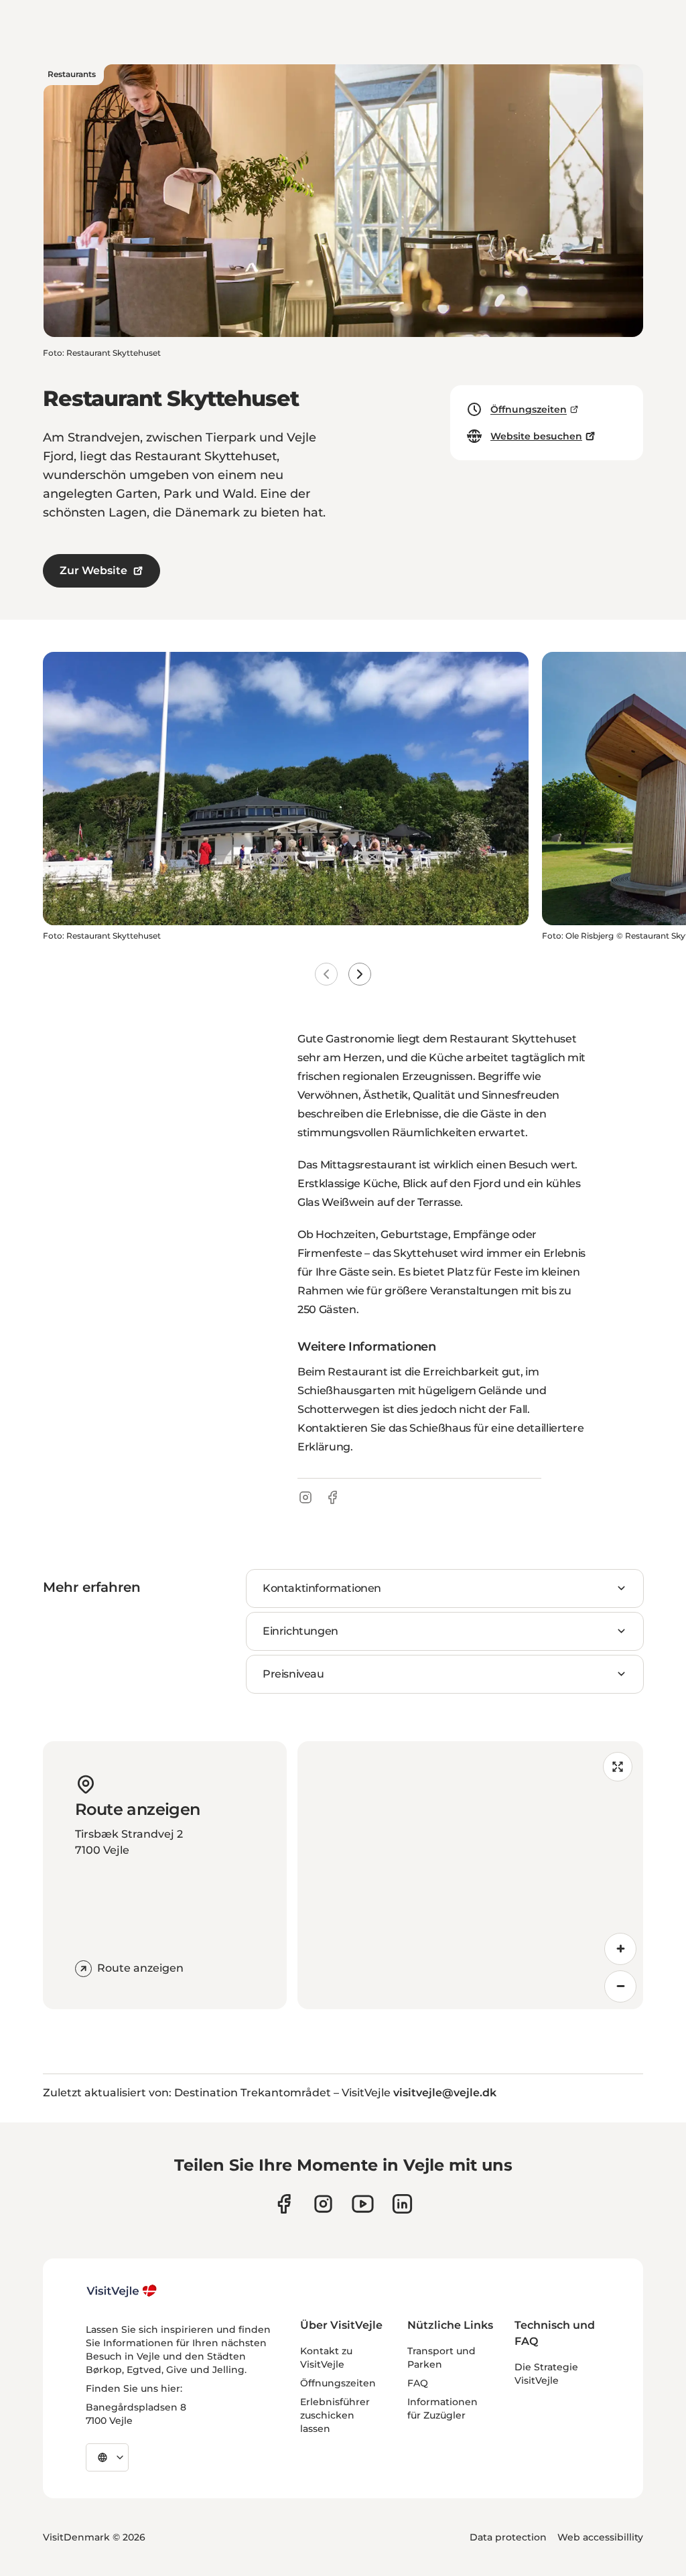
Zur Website (93, 570)
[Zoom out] (620, 1986)
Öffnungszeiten (529, 409)
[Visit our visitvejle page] (284, 2204)
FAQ (418, 2383)
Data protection (508, 2537)
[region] (470, 1875)
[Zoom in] (620, 1949)
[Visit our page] (323, 2204)
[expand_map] (618, 1767)
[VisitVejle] (122, 2291)
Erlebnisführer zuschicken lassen (335, 2415)
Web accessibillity (600, 2537)
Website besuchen (536, 436)
